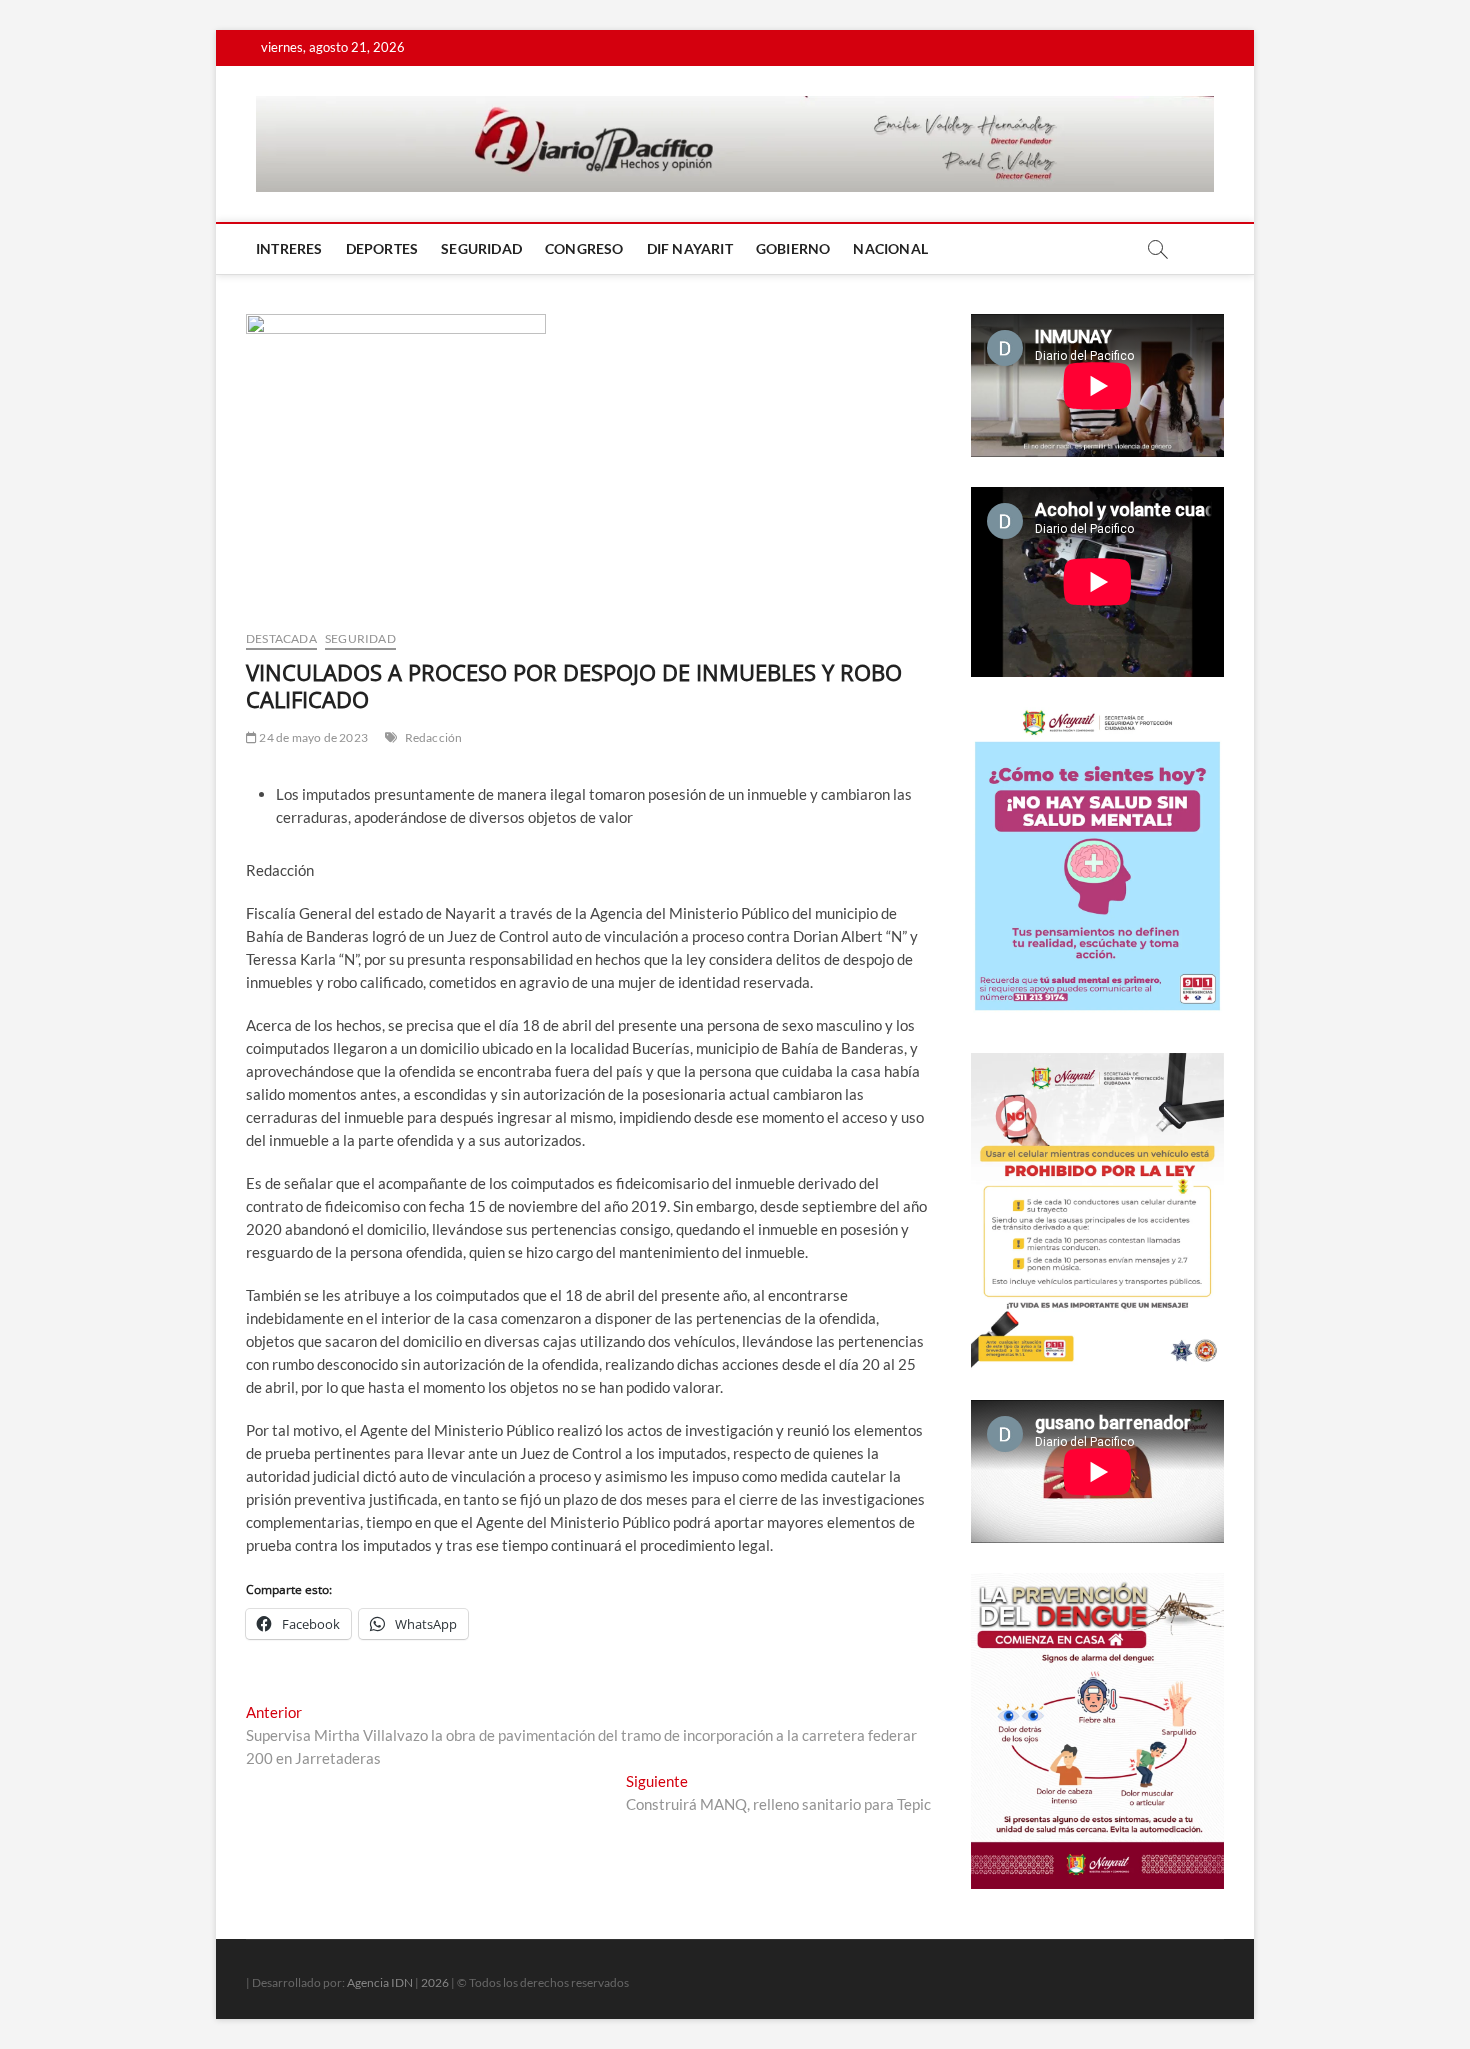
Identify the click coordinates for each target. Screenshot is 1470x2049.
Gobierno (793, 248)
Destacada (281, 638)
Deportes (382, 248)
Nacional (890, 248)
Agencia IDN (380, 1982)
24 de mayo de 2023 (312, 737)
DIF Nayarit (690, 248)
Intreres (289, 248)
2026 (435, 1982)
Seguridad (481, 248)
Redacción (434, 737)
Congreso (584, 248)
